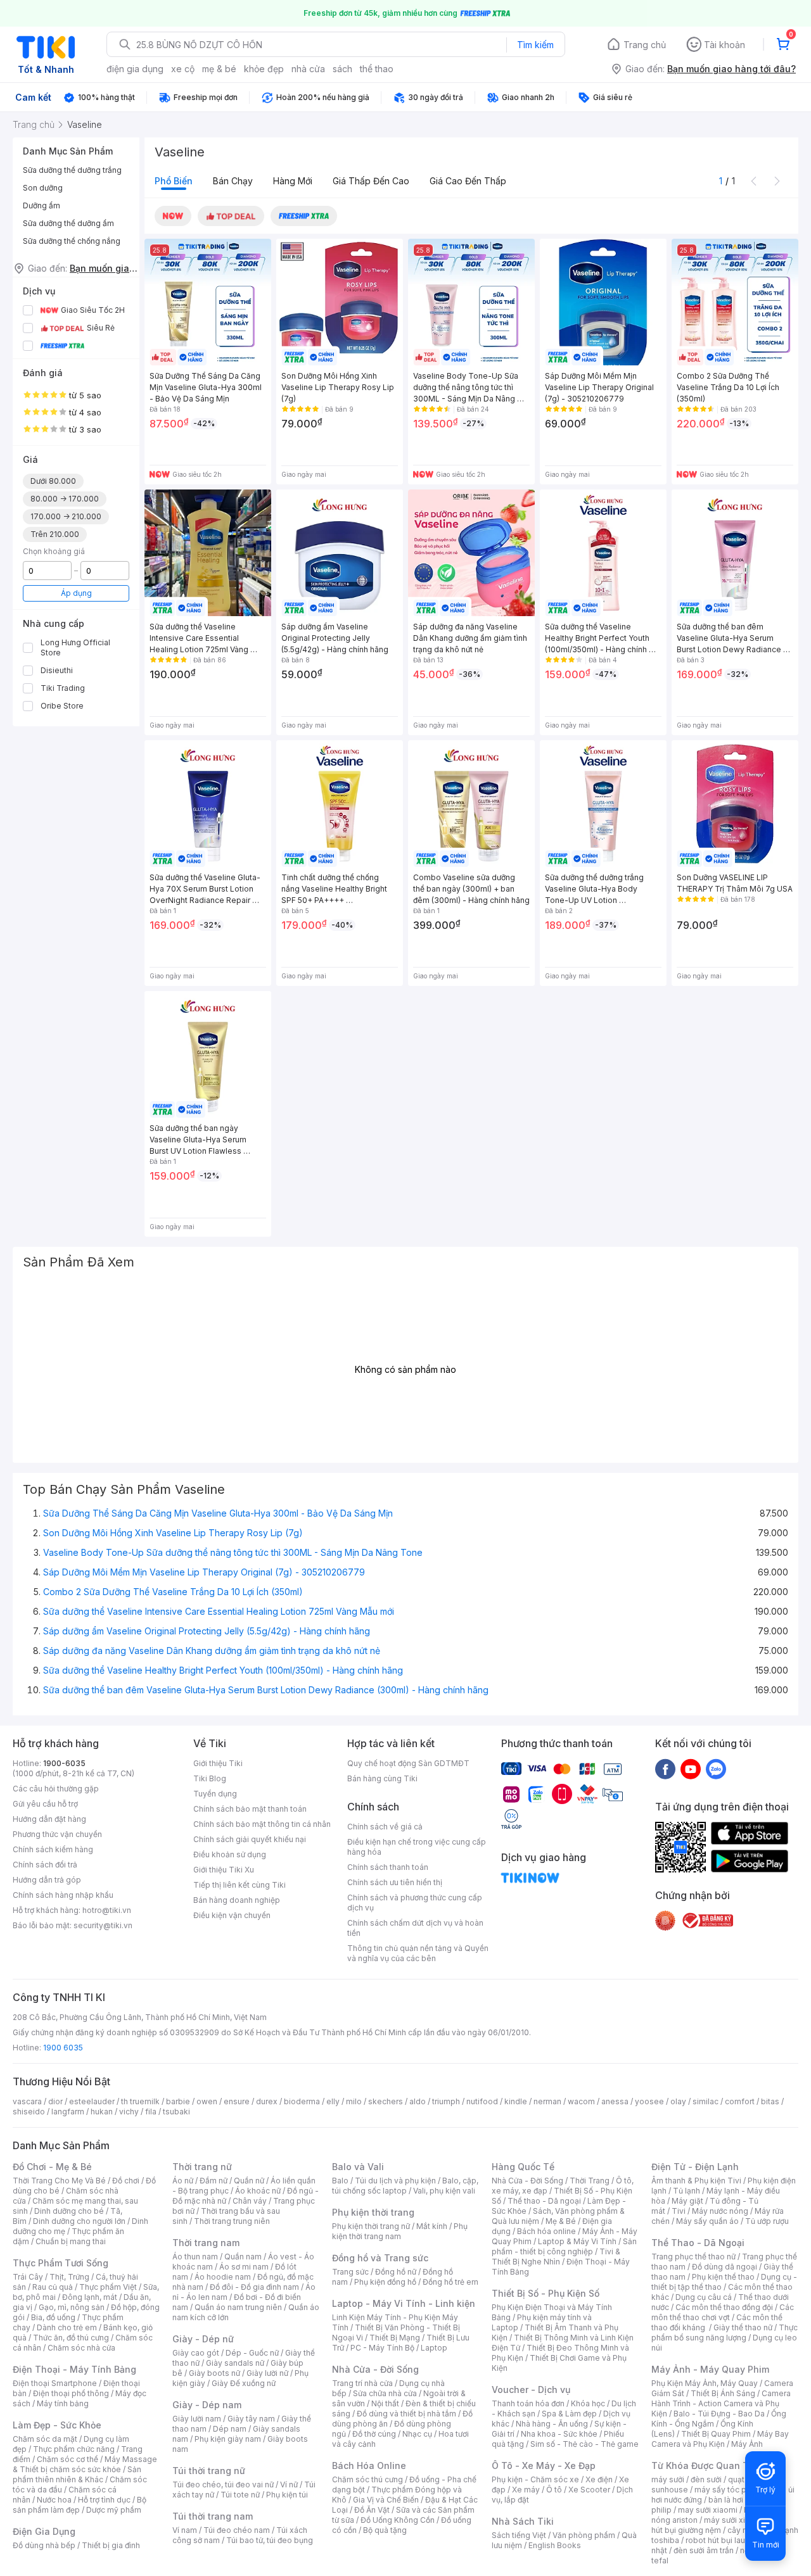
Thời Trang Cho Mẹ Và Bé (59, 2181)
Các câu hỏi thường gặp (56, 1789)
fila (151, 2112)
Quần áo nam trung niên (238, 2307)
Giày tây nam (251, 2419)
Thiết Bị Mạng (395, 2338)
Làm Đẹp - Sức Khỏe (57, 2425)
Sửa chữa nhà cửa (385, 2393)
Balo (340, 2181)
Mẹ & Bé (561, 2221)
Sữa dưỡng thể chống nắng (72, 241)
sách (342, 69)
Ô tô (554, 2490)
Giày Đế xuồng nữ (244, 2383)
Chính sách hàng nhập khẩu (63, 1895)
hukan (102, 2112)
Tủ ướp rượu (767, 2221)
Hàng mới (293, 181)
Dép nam (230, 2429)
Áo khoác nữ (258, 2191)
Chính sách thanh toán (388, 1867)
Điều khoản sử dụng (230, 1854)
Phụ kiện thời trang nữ (371, 2226)
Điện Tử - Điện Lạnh (695, 2167)
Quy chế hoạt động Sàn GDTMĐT (408, 1763)
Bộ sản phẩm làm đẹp (80, 2505)
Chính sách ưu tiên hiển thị (395, 1882)
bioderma (302, 2101)
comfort (740, 2101)
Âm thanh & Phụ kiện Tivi (696, 2181)
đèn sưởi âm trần (704, 2550)
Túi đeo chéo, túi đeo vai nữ (223, 2484)
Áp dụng (76, 593)
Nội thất (385, 2403)
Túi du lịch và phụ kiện (395, 2181)
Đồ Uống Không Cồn (398, 2520)
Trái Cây (28, 2277)
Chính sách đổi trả (45, 1865)
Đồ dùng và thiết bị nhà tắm (406, 2414)
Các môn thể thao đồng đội (724, 2307)
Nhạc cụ (417, 2434)
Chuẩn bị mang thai (71, 2241)
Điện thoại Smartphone (55, 2383)
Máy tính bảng (63, 2403)
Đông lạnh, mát (90, 2297)
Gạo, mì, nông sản (72, 2307)
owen (207, 2101)
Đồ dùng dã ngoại (725, 2267)
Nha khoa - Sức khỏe (559, 2434)
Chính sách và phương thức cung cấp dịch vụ (415, 1903)
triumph (446, 2101)
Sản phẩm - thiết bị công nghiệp (564, 2246)
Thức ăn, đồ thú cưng (71, 2338)
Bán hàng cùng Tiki (382, 1778)
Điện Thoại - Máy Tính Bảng (74, 2369)
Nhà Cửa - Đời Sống (375, 2369)
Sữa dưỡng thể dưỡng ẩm (68, 223)
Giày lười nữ (267, 2373)
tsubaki (176, 2112)
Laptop (434, 2348)
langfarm (68, 2112)
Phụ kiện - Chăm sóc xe (535, 2479)
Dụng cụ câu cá (704, 2297)
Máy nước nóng (720, 2211)
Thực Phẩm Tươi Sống (61, 2263)
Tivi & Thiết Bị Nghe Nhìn (556, 2257)
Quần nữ (249, 2181)
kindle (516, 2101)
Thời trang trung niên (232, 2221)
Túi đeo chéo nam (237, 2530)
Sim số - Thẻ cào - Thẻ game (584, 2444)
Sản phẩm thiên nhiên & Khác (77, 2474)
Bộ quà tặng (385, 2530)
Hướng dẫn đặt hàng (49, 1819)
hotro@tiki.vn (107, 1910)
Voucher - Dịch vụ (531, 2390)
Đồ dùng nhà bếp (44, 2545)
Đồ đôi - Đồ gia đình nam (254, 2287)
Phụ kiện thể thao (723, 2277)
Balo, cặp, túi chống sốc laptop (405, 2186)
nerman (547, 2101)
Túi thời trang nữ (209, 2471)
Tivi (679, 2211)
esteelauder (92, 2101)
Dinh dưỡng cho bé (69, 2211)
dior (55, 2101)
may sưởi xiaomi (708, 2510)
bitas (770, 2101)
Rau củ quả (53, 2287)
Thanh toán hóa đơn (528, 2403)
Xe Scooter (589, 2490)
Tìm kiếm (535, 45)
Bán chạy (233, 181)
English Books (555, 2545)
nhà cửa (308, 69)
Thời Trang (590, 2181)
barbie (178, 2101)
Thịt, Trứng (69, 2277)
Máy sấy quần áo (707, 2221)
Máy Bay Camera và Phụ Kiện (720, 2439)
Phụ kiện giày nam (228, 2439)
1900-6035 (64, 1763)
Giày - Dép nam (207, 2405)
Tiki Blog (210, 1778)
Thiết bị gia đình (111, 2545)
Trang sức (350, 2272)
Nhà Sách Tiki (523, 2521)
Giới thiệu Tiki (218, 1763)
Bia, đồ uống (53, 2317)
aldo (418, 2101)
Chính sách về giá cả (385, 1827)
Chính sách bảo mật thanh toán (250, 1809)
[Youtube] (691, 1769)
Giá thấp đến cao (371, 181)
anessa (615, 2101)
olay (678, 2101)
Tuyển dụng (215, 1794)
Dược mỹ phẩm (114, 2510)
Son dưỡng (43, 188)
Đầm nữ (214, 2181)
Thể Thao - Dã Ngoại (698, 2243)
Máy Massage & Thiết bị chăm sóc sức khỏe (85, 2464)
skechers (386, 2101)
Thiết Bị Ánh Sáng (723, 2393)
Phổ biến (174, 181)
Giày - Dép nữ (203, 2339)
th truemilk (140, 2101)
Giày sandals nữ (235, 2363)
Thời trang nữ (202, 2167)
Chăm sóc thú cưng (367, 2479)
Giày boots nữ (214, 2373)
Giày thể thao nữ (743, 2327)
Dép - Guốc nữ (252, 2353)
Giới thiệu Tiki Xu (224, 1870)
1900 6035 (63, 2048)
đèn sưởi (706, 2479)
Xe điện (599, 2479)
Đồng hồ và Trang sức (380, 2258)
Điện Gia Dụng (44, 2531)
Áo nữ (183, 2181)
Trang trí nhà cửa (362, 2383)
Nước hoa (54, 2500)
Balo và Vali (358, 2167)
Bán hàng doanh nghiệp (237, 1900)
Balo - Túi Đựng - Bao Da (719, 2414)
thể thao (377, 69)
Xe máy (526, 2490)
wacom (581, 2101)
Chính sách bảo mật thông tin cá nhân (262, 1824)
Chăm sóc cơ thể (67, 2459)
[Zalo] (716, 1769)
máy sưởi (668, 2479)
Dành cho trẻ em (67, 2327)
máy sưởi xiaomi (734, 2520)
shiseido (29, 2112)
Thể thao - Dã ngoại (544, 2201)
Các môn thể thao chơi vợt (723, 2312)
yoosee (649, 2101)
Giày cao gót (196, 2353)
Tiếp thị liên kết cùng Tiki (239, 1885)
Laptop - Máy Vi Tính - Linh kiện (404, 2303)
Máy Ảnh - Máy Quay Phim (710, 2369)
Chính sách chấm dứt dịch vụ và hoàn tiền (415, 1928)
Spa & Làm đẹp (569, 2414)
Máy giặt (687, 2201)
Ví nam (185, 2530)
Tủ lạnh (686, 2191)
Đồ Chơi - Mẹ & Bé (52, 2167)
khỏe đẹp (264, 69)
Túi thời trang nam (213, 2516)
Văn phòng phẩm (584, 2535)
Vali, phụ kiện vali (444, 2191)
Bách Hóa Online (369, 2466)
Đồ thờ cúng (374, 2434)
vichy (129, 2112)
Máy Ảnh (747, 2444)
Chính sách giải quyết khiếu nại (250, 1839)
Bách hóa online (546, 2231)
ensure (237, 2101)
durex (267, 2101)
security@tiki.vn (103, 1925)
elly (333, 2101)
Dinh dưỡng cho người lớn (79, 2221)
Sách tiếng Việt (519, 2535)
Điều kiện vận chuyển (232, 1915)
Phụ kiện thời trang (373, 2212)
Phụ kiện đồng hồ (385, 2282)
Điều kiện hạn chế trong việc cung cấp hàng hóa (417, 1847)
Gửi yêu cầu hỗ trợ (45, 1804)
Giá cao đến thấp (468, 181)
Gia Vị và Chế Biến (386, 2500)
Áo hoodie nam (223, 2277)
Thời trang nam (206, 2243)
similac (706, 2101)
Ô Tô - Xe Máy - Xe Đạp (544, 2466)
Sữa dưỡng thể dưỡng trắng (72, 170)
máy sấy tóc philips (730, 2490)
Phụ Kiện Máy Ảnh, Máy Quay (705, 2383)
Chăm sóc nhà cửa (81, 2348)
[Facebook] (665, 1769)
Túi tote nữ (240, 2495)
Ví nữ (289, 2484)
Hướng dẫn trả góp (47, 1880)
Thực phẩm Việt (108, 2287)
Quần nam (243, 2257)
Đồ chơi (126, 2181)
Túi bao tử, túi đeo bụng (270, 2540)
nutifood (482, 2101)
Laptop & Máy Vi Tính (577, 2241)
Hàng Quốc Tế (523, 2167)
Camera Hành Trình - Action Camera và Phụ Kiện (721, 2403)
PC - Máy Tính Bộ (382, 2348)
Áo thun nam (195, 2257)
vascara (27, 2101)
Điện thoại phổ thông (71, 2393)
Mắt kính (432, 2226)
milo (354, 2101)
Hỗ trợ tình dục (104, 2500)
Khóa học (588, 2403)
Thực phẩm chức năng (74, 2449)
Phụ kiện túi (287, 2495)
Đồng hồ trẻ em (450, 2282)
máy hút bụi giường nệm (718, 2525)
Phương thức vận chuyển (57, 1834)
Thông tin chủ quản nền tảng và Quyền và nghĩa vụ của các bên (418, 1953)
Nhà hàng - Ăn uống (552, 2424)
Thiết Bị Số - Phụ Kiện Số (546, 2293)
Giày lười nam (197, 2419)
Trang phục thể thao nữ (693, 2257)
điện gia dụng (135, 69)
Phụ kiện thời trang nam (400, 2231)
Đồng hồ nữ (396, 2272)
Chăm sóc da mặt (45, 2439)
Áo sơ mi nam (244, 2267)
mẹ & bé (219, 69)
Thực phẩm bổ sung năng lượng (725, 2333)
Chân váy (250, 2201)
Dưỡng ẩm (42, 205)
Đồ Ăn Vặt (372, 2510)
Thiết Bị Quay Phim (716, 2434)
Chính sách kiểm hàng (53, 1849)
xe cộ (183, 69)
